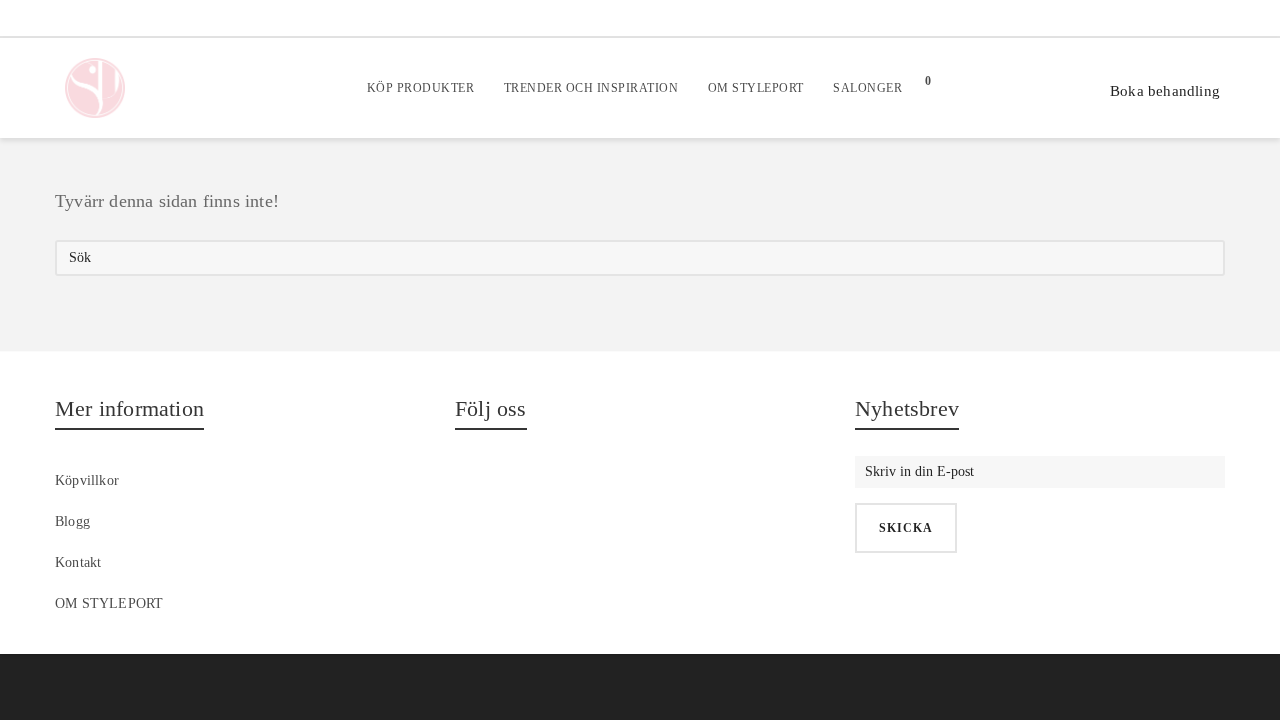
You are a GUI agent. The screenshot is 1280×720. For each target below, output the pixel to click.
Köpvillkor (87, 480)
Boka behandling (1165, 91)
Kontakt (78, 562)
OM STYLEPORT (109, 603)
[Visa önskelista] (996, 88)
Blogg (72, 521)
